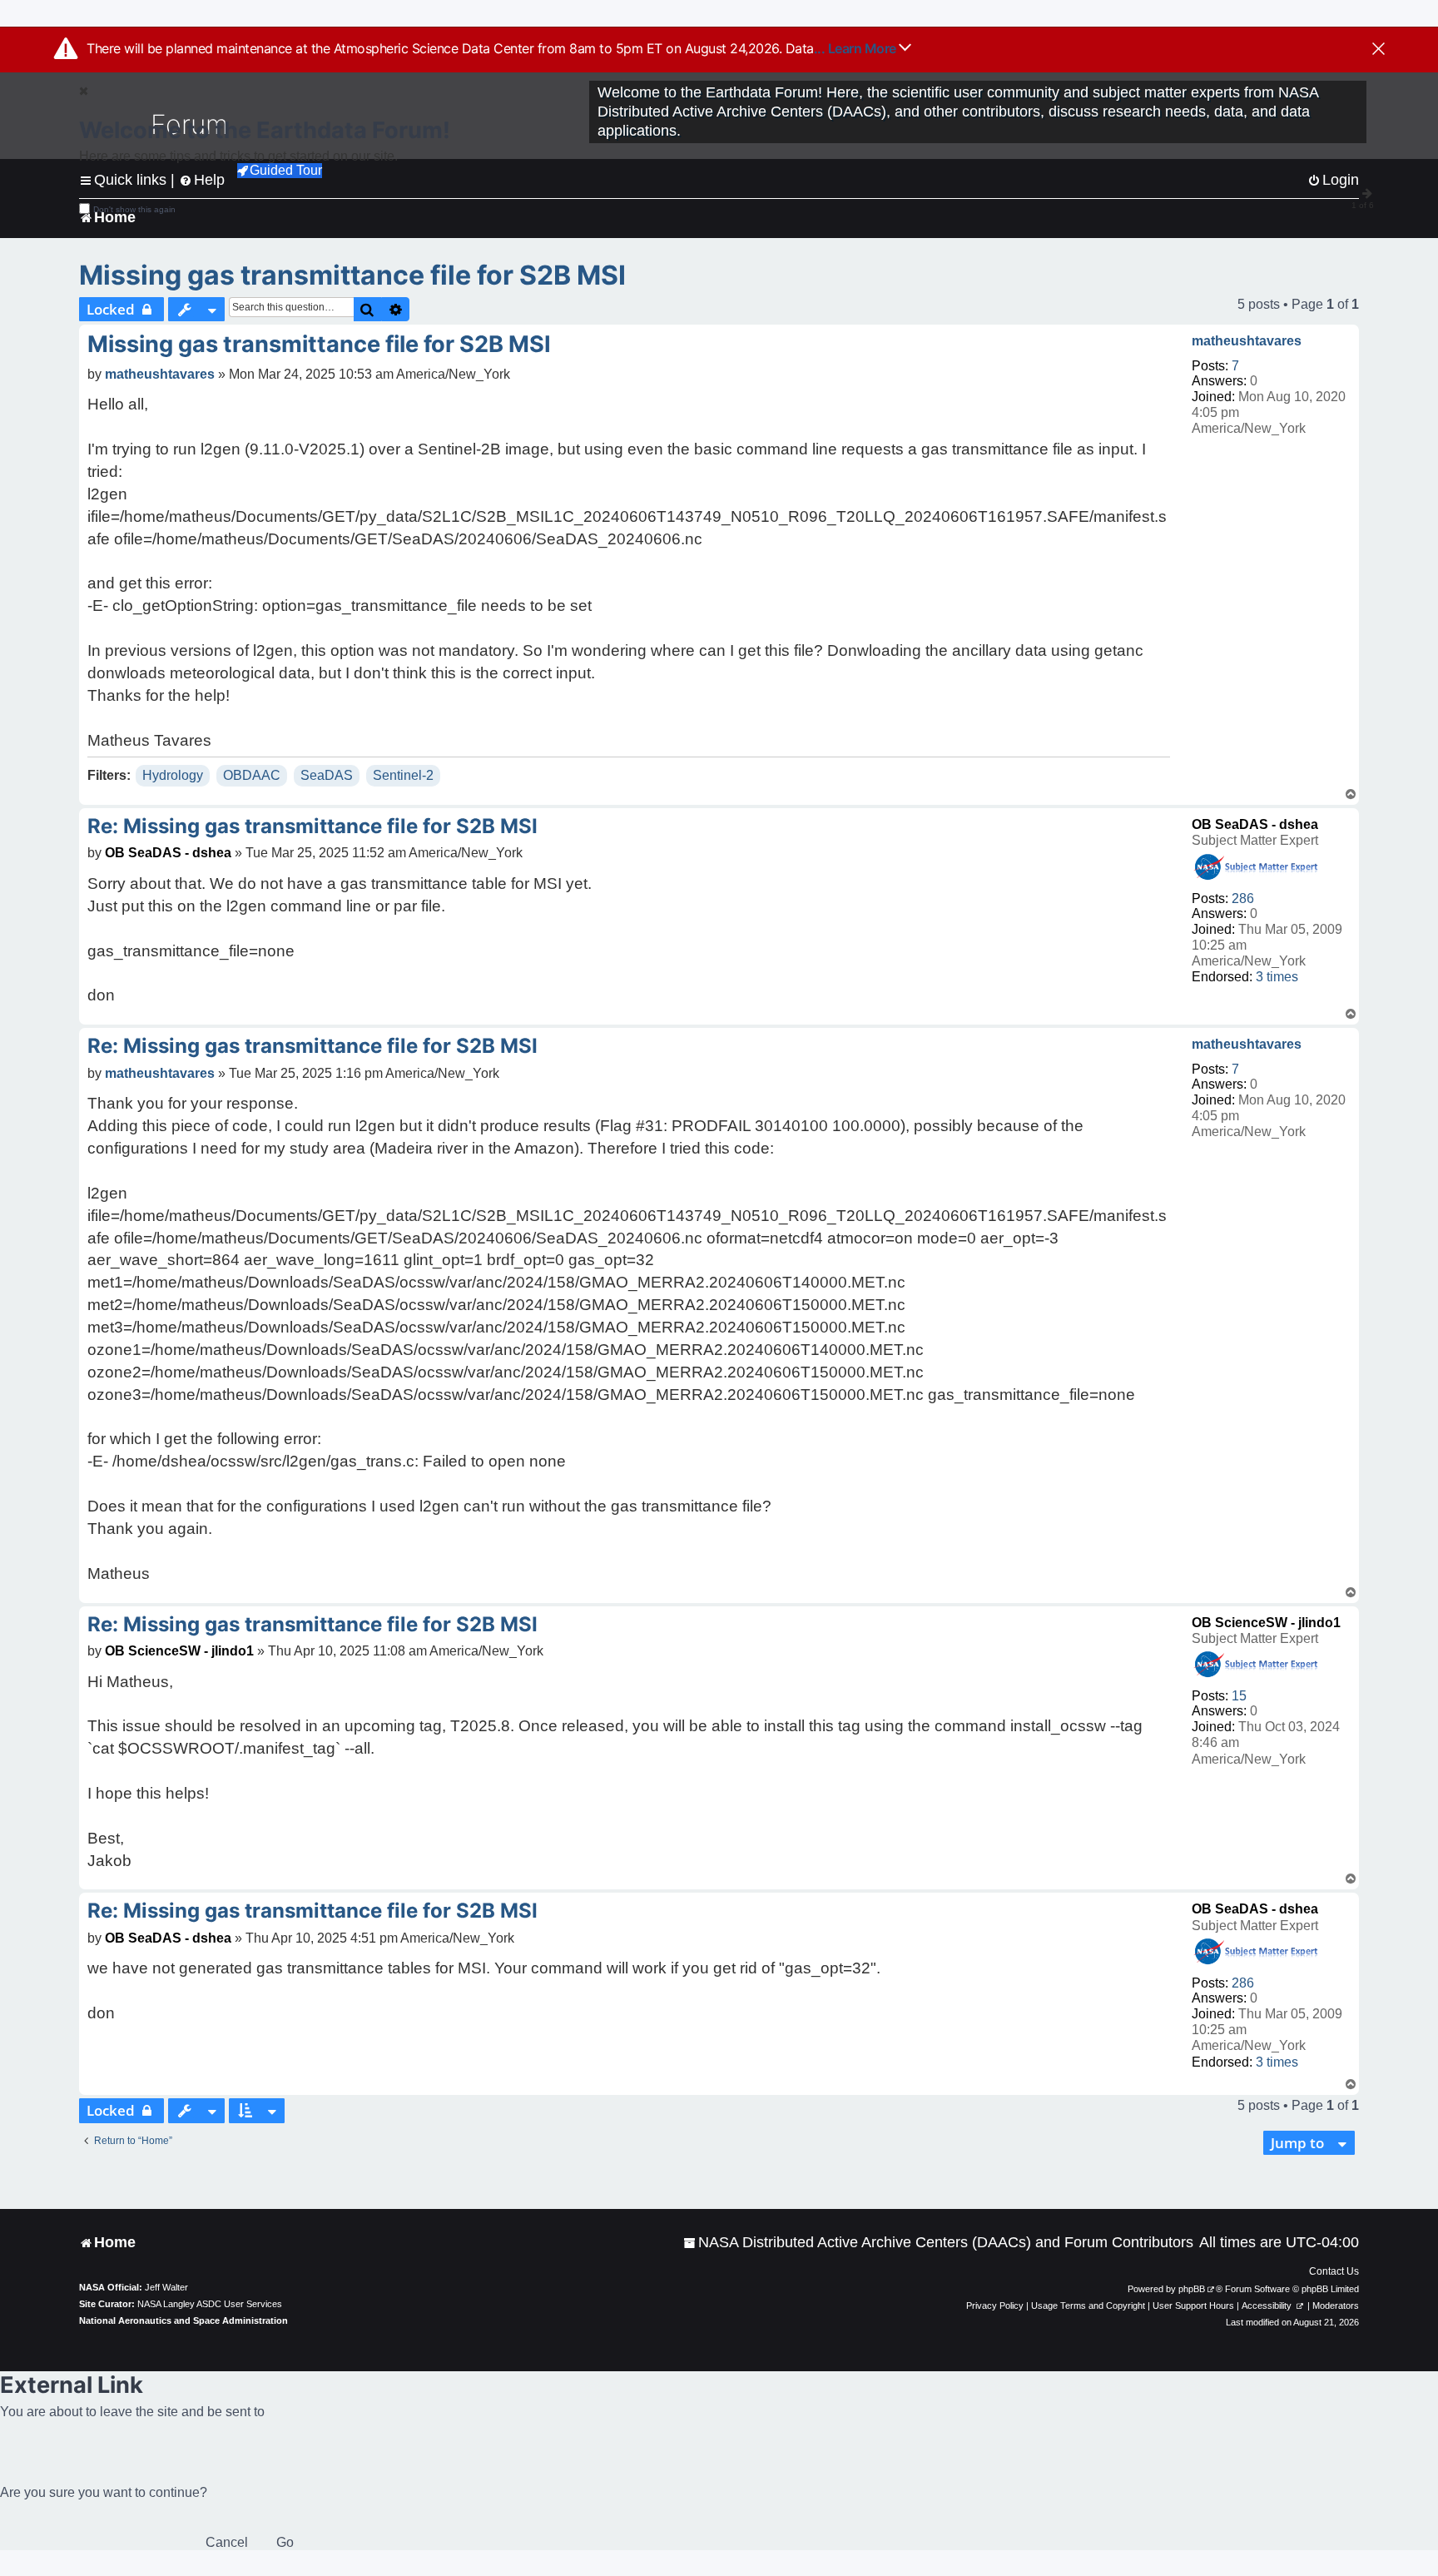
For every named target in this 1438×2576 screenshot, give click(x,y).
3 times (1277, 977)
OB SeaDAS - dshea (1255, 824)
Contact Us (1334, 2271)
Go (285, 2542)
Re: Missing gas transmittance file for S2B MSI (312, 826)
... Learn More (857, 48)
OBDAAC (252, 775)
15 (1239, 1696)
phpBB (1192, 2289)
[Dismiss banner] (1378, 50)
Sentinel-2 (403, 775)
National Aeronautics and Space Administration (183, 2320)
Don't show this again (134, 209)
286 (1243, 898)
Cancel (227, 2542)
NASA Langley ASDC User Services (210, 2304)
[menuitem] (938, 2243)
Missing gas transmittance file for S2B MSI (352, 275)
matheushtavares (1247, 341)
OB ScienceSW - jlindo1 (1266, 1623)
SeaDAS (327, 775)
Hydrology (173, 775)
